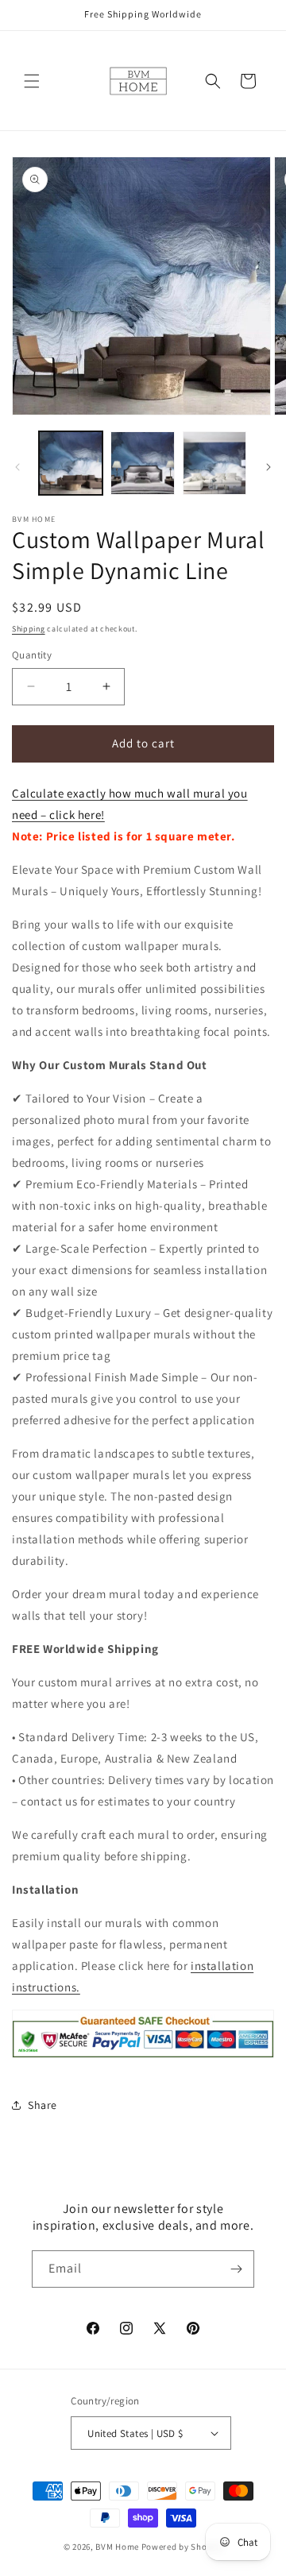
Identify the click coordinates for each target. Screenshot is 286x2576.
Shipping (29, 629)
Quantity (32, 655)
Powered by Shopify (182, 2547)
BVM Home (117, 2547)
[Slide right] (269, 467)
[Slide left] (17, 467)
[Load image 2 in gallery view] (142, 463)
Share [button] (43, 2105)
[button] (32, 81)
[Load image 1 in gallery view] (71, 463)
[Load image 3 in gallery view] (214, 463)
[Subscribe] (236, 2269)
